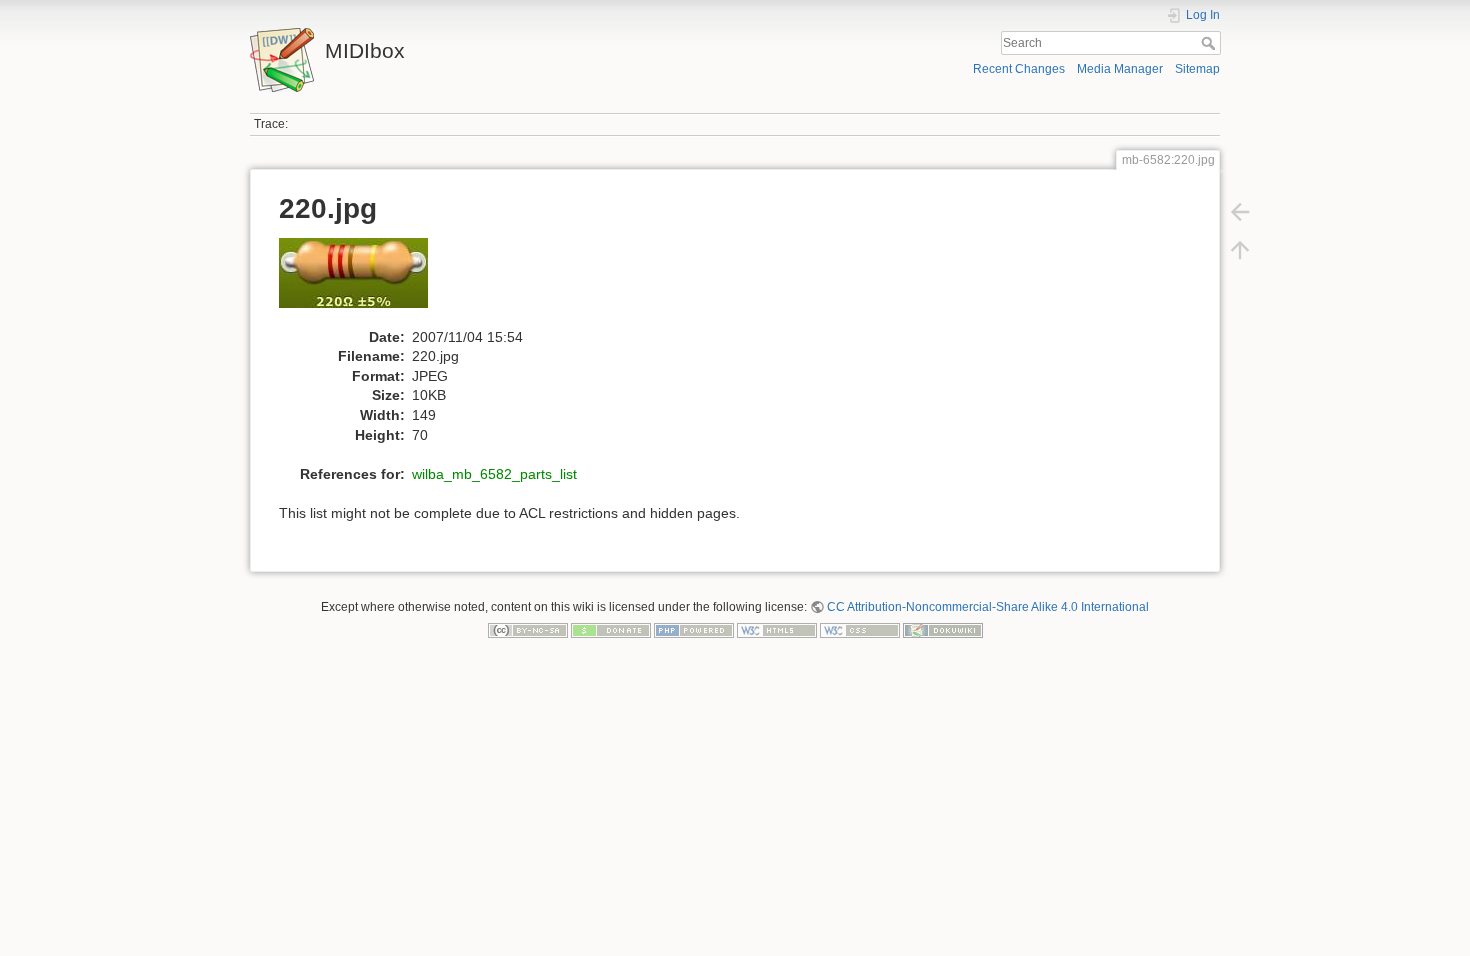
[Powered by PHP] (694, 630)
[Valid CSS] (860, 630)
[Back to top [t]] (1240, 250)
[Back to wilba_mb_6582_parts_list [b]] (1240, 212)
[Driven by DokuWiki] (943, 630)
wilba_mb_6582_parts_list (494, 474)
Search (1210, 43)
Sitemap (1197, 69)
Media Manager (1120, 69)
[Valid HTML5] (777, 630)
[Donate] (611, 630)
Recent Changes (1019, 69)
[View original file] (364, 282)
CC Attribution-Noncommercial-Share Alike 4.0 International (988, 607)
